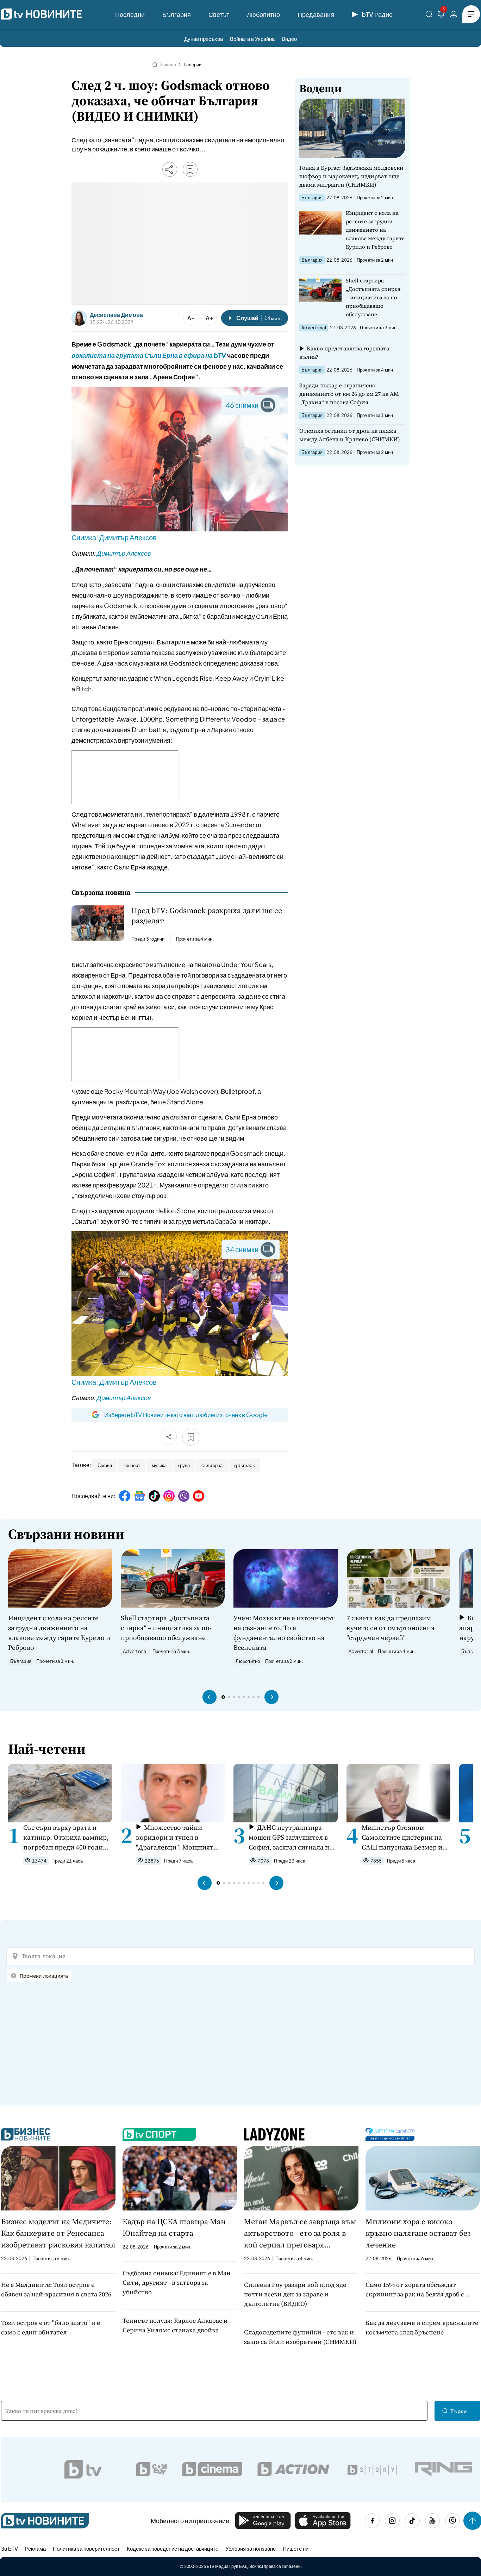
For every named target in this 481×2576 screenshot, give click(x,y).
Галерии (193, 64)
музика (159, 1465)
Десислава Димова (116, 315)
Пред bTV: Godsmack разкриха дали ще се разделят (207, 916)
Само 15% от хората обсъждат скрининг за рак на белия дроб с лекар (415, 2290)
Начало (168, 64)
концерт (132, 1465)
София (105, 1465)
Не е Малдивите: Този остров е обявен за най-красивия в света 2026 (56, 2289)
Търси (458, 2411)
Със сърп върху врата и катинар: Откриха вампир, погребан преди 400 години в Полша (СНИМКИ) (67, 1837)
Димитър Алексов (124, 553)
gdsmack (245, 1465)
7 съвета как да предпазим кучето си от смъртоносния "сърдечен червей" (391, 1628)
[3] (441, 15)
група (184, 1465)
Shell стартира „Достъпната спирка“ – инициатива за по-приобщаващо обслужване (374, 297)
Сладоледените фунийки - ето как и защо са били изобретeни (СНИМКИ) (300, 2337)
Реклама (35, 2548)
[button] (210, 1697)
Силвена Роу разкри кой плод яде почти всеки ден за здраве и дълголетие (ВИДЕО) (295, 2294)
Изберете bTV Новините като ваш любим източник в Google (186, 1415)
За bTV (10, 2548)
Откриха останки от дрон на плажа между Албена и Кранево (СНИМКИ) (350, 435)
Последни (130, 14)
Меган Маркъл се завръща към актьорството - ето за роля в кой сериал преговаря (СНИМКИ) (300, 2233)
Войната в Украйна (252, 39)
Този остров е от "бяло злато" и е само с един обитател (51, 2327)
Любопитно (263, 14)
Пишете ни (296, 2548)
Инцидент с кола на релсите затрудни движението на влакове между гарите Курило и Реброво (375, 230)
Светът (219, 14)
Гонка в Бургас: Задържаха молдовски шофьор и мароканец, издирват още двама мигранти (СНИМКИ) (351, 176)
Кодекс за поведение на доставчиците (173, 2548)
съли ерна (212, 1465)
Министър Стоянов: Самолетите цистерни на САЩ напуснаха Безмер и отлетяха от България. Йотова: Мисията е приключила (402, 1837)
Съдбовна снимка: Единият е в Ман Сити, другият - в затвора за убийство (177, 2282)
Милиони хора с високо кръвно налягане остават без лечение (418, 2233)
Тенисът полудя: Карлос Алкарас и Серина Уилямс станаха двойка (175, 2325)
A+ (209, 318)
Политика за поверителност (86, 2548)
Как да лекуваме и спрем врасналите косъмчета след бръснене (422, 2327)
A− (191, 318)
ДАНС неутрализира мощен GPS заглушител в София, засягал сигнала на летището (291, 1837)
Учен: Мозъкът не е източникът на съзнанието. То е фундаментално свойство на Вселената (284, 1633)
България (177, 14)
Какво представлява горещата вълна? (344, 353)
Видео (289, 39)
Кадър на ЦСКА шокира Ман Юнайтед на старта (174, 2227)
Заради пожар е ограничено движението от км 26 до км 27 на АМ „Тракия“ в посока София (349, 394)
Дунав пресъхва (204, 39)
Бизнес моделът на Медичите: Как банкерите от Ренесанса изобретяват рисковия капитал (58, 2233)
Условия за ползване (251, 2548)
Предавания (316, 14)
